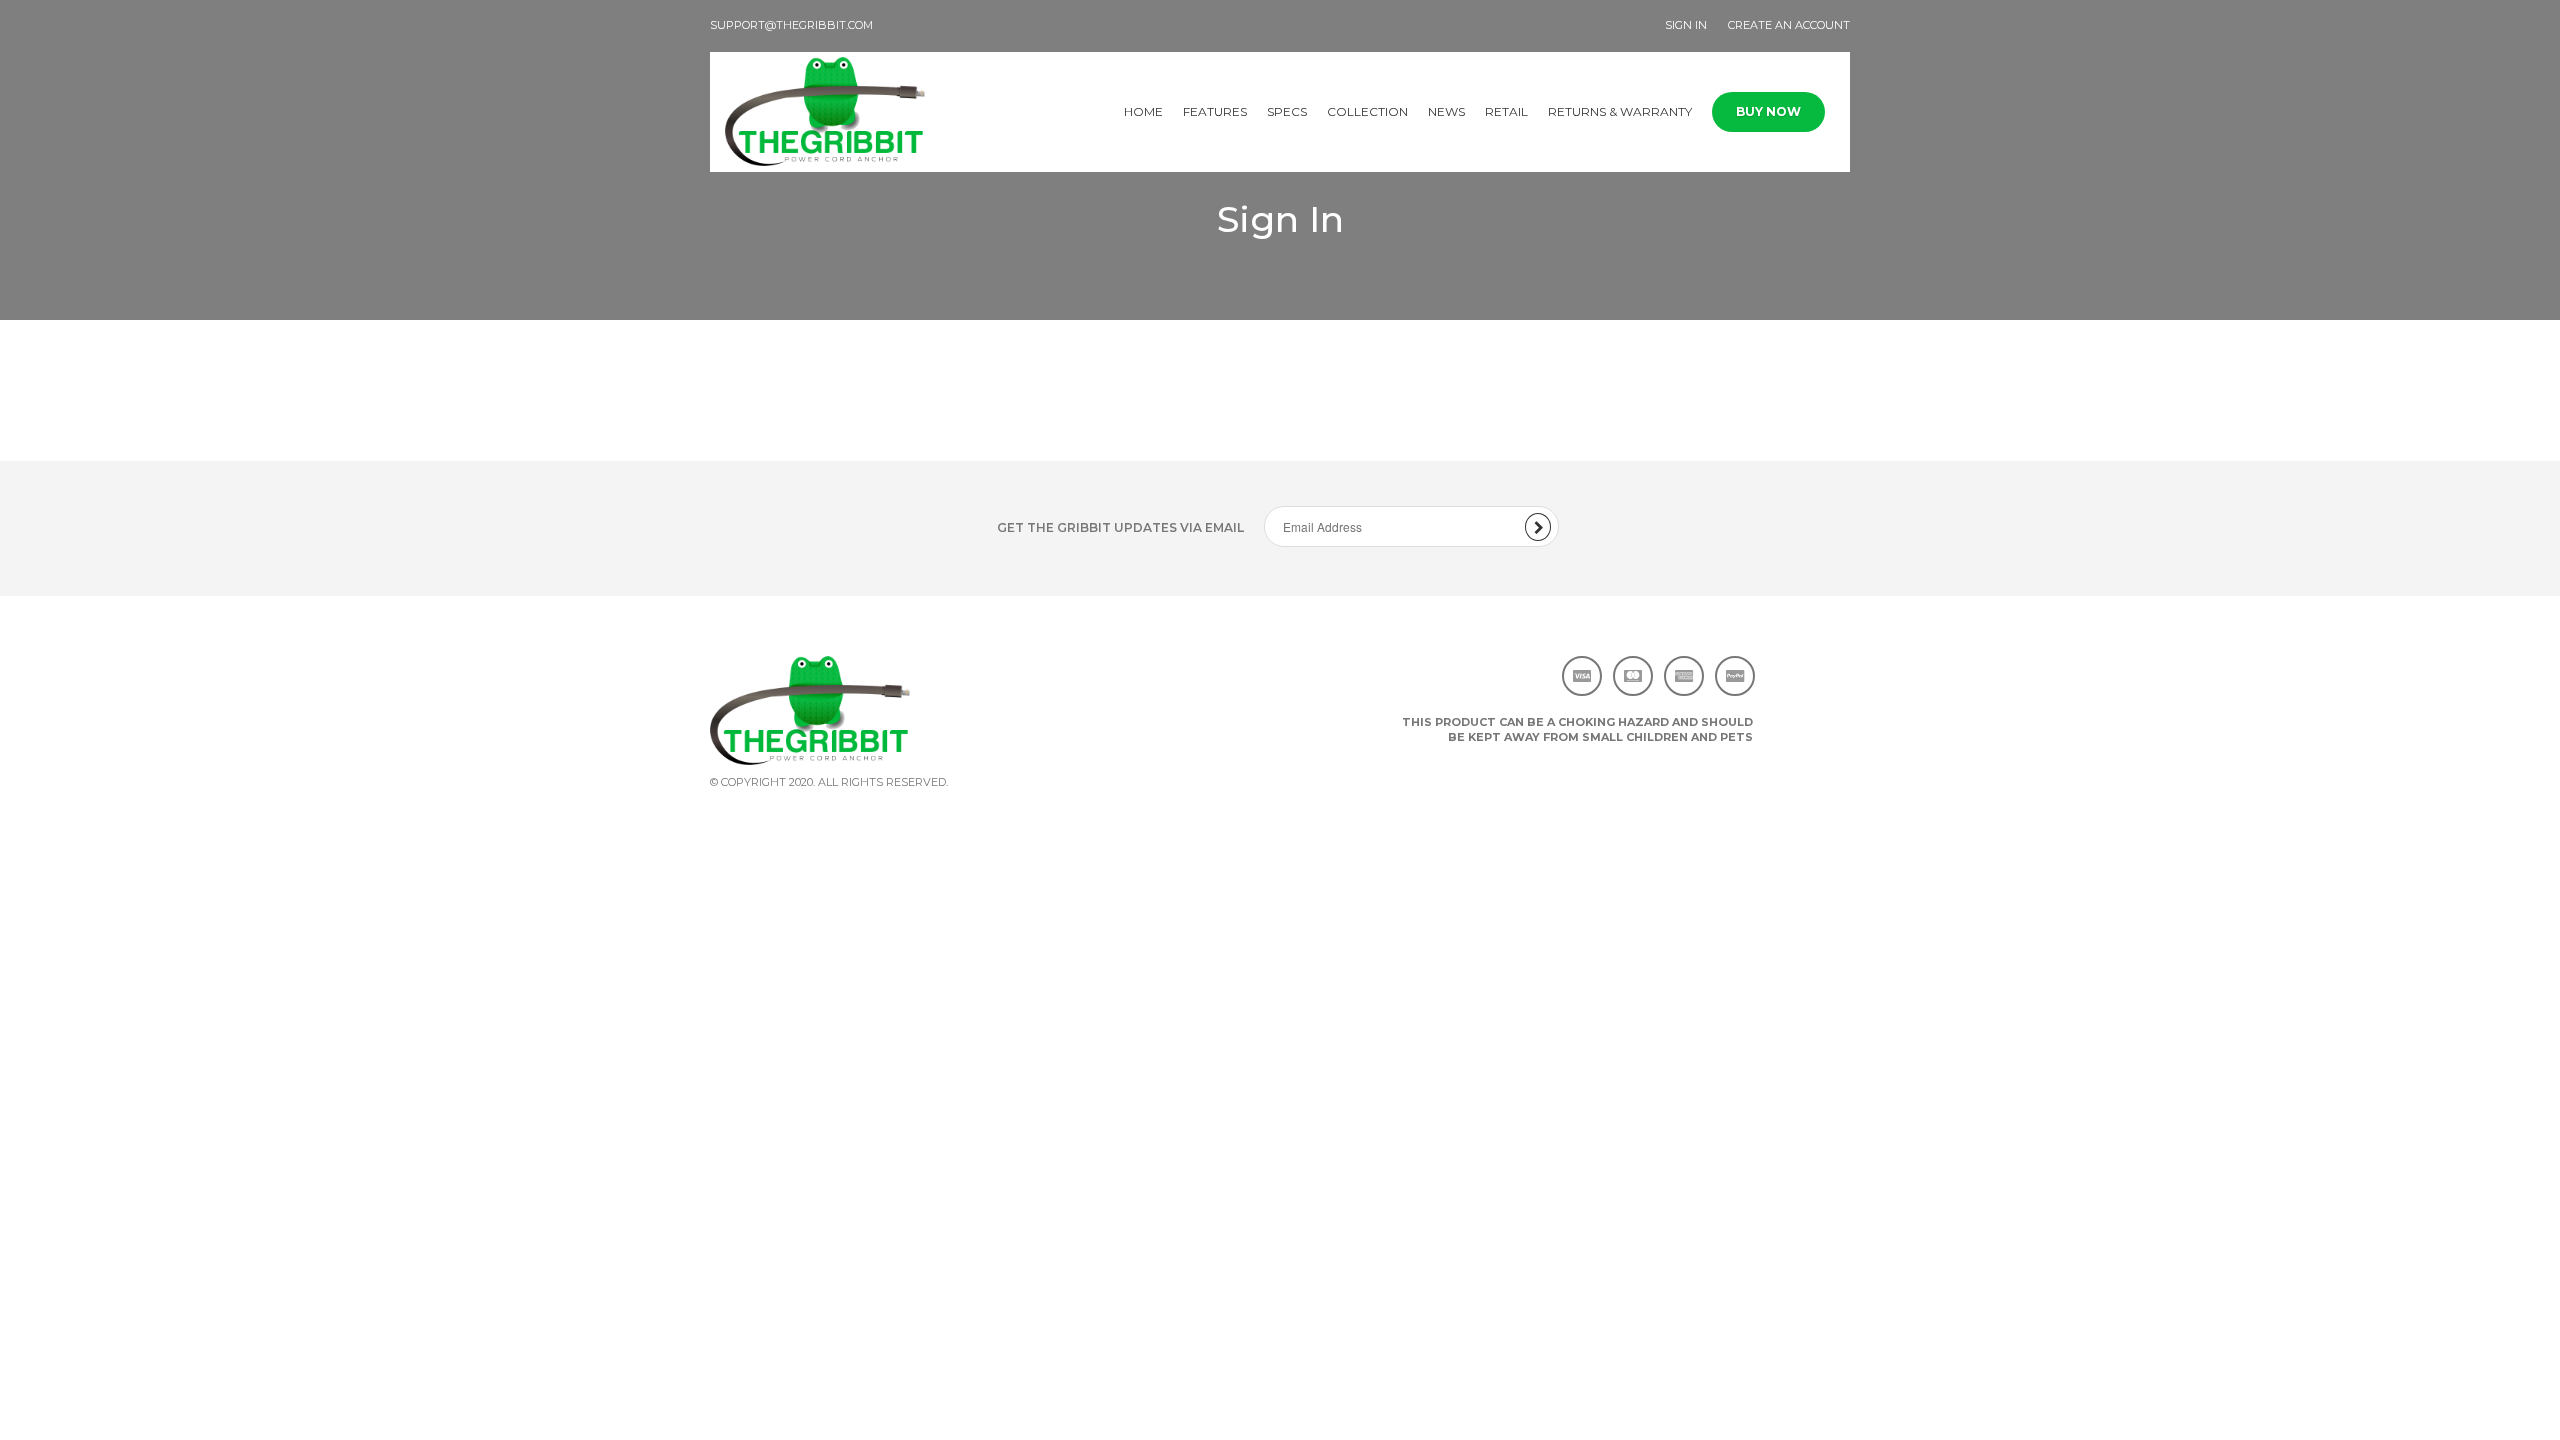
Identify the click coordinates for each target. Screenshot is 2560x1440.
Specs (1287, 111)
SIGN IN (1686, 25)
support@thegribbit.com (791, 25)
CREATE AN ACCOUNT (1789, 25)
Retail (1506, 111)
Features (1215, 111)
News (1446, 111)
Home (1143, 111)
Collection (1367, 111)
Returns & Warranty (1620, 111)
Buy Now (1768, 111)
